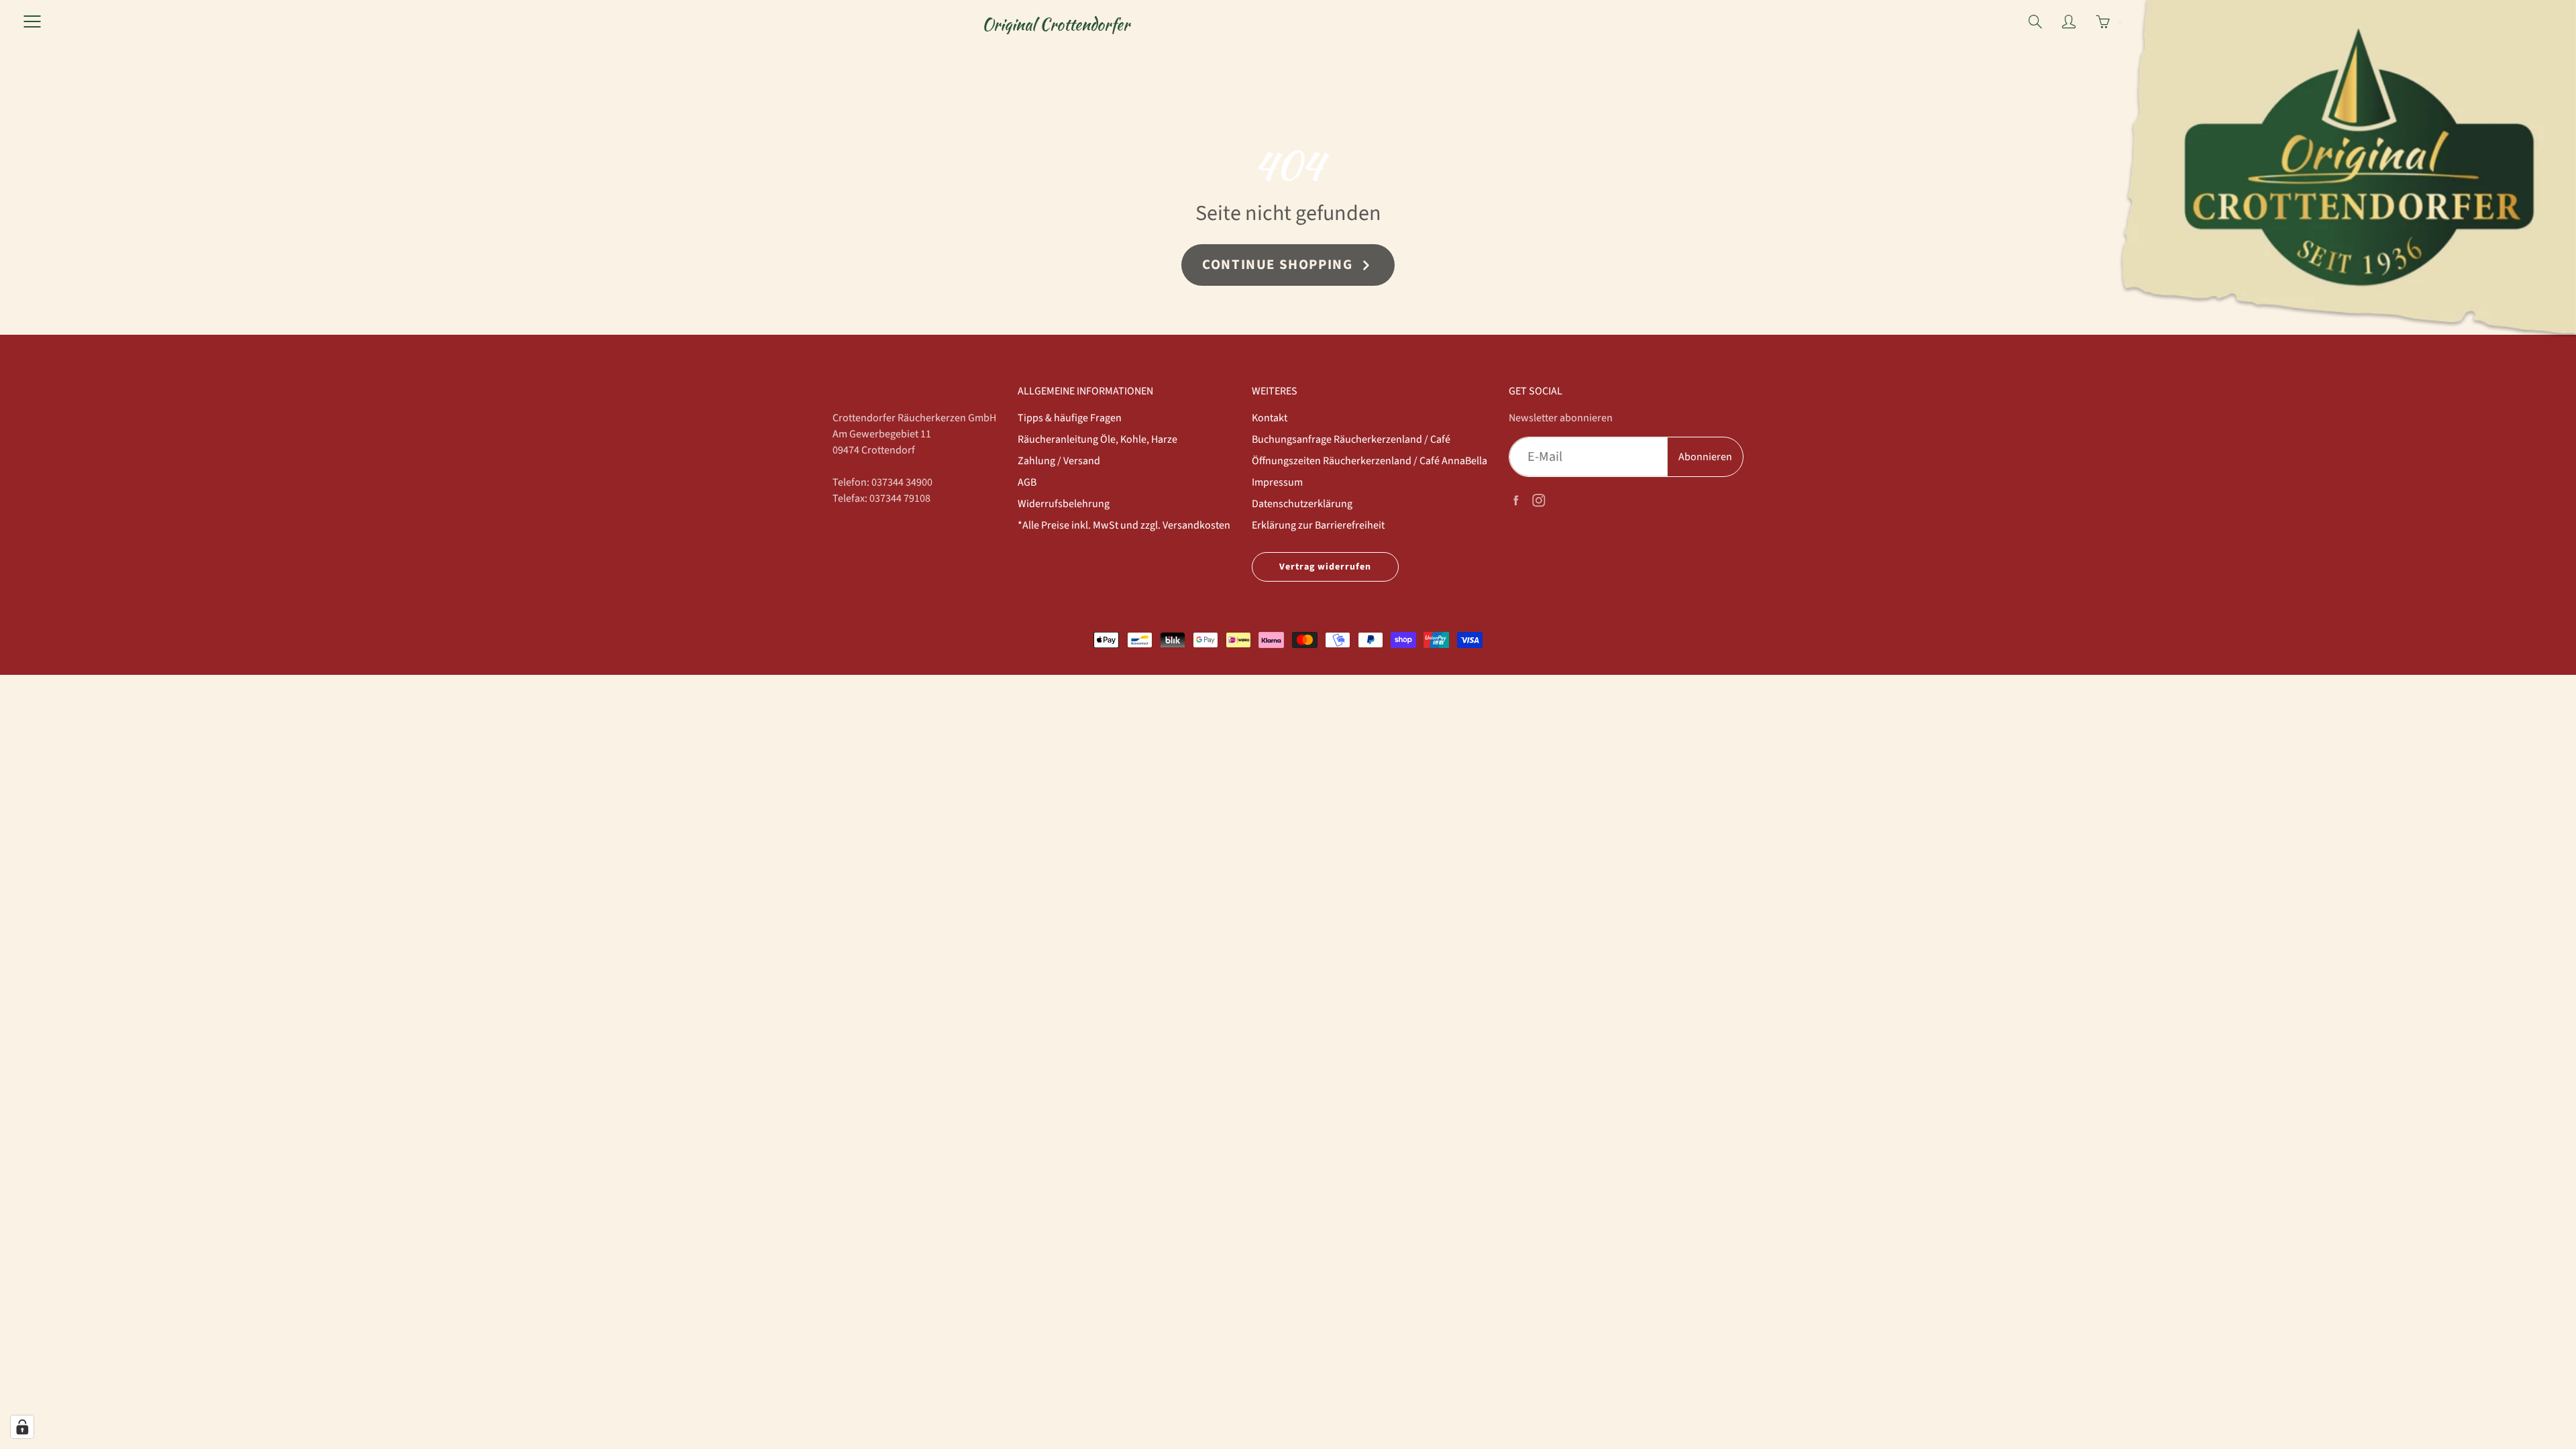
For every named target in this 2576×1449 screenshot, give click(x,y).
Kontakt (1270, 418)
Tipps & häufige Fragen (1070, 418)
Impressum (1277, 482)
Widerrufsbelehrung (1064, 504)
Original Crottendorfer (1056, 24)
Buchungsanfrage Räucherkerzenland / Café (1351, 439)
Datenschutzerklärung (1302, 504)
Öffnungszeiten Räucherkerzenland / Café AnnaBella (1370, 461)
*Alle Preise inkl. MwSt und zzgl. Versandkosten (1124, 525)
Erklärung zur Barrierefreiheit (1318, 525)
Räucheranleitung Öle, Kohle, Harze (1097, 439)
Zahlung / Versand (1059, 461)
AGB (1027, 482)
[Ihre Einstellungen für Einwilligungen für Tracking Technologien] (22, 1427)
